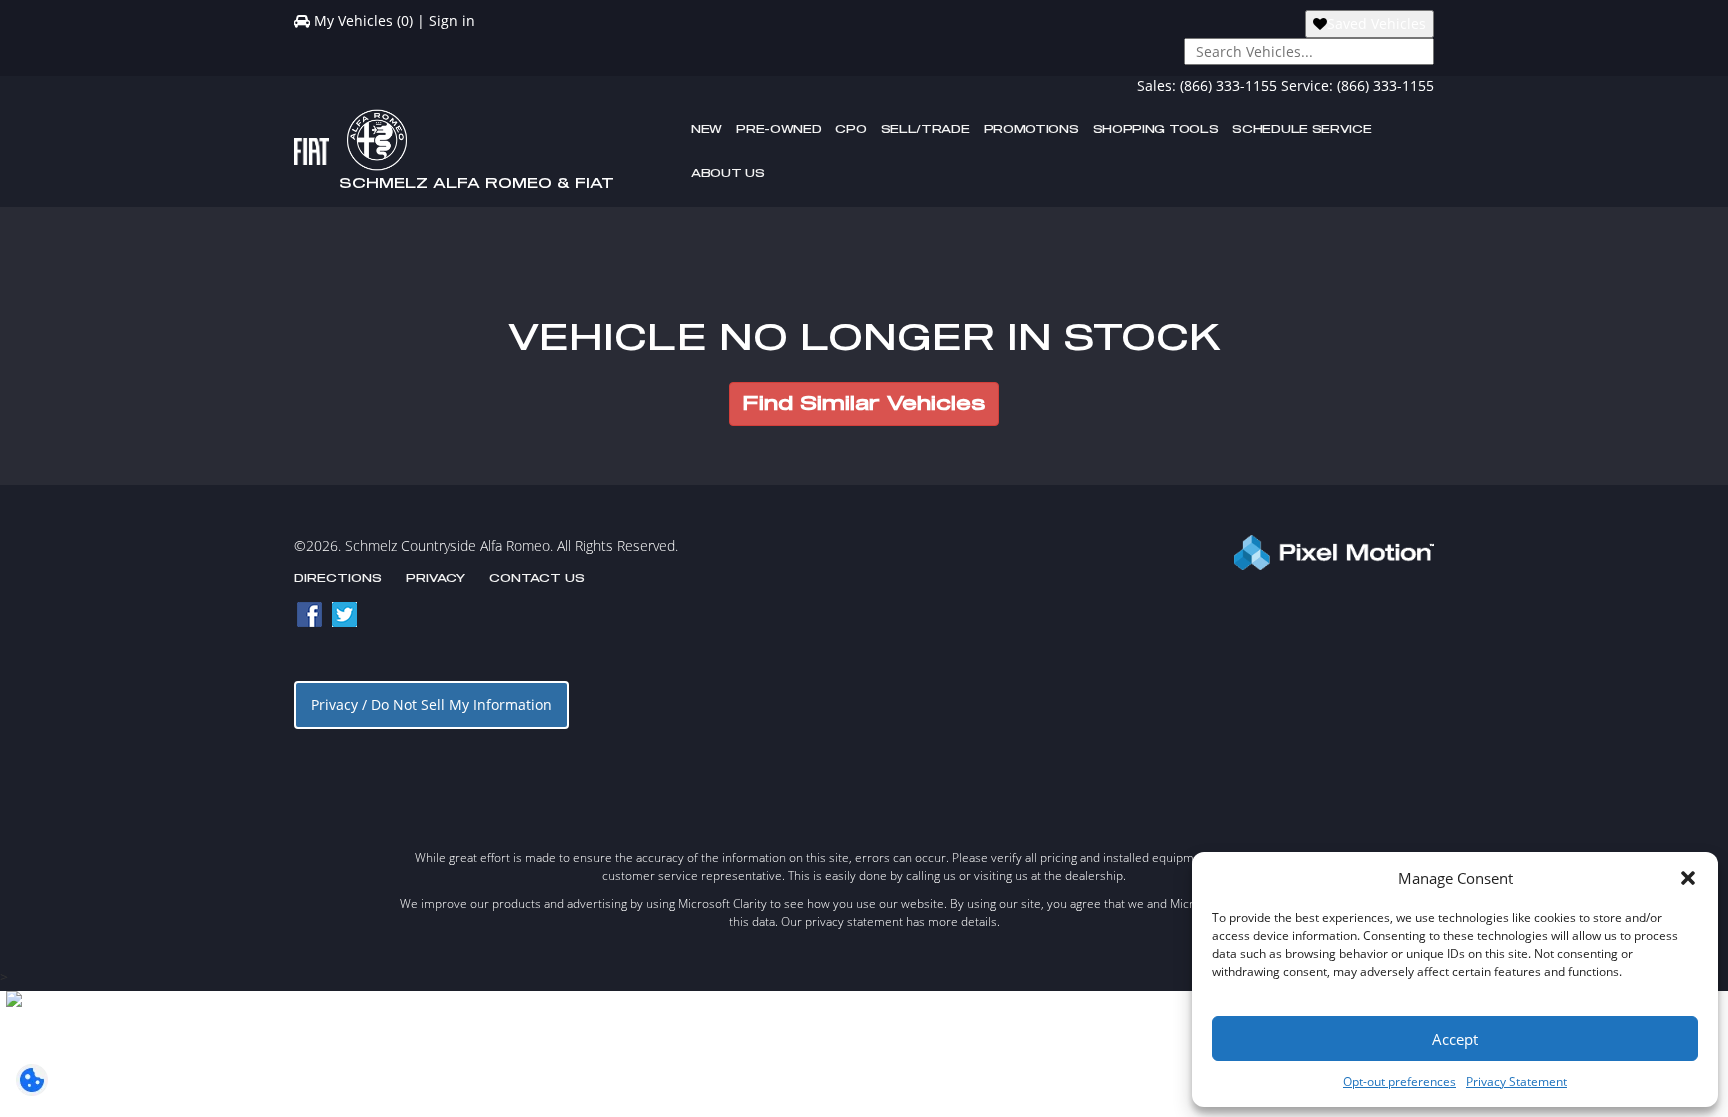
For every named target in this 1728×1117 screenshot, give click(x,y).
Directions (338, 578)
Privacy (435, 578)
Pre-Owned (778, 129)
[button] (1688, 878)
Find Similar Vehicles (864, 404)
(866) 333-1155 (1228, 85)
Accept (1455, 1039)
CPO (850, 129)
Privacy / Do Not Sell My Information (431, 704)
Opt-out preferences (1399, 1081)
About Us (728, 173)
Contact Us (537, 578)
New (706, 129)
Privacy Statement (1516, 1081)
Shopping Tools (1156, 129)
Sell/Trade (925, 129)
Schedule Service (1301, 129)
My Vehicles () (363, 20)
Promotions (1031, 129)
